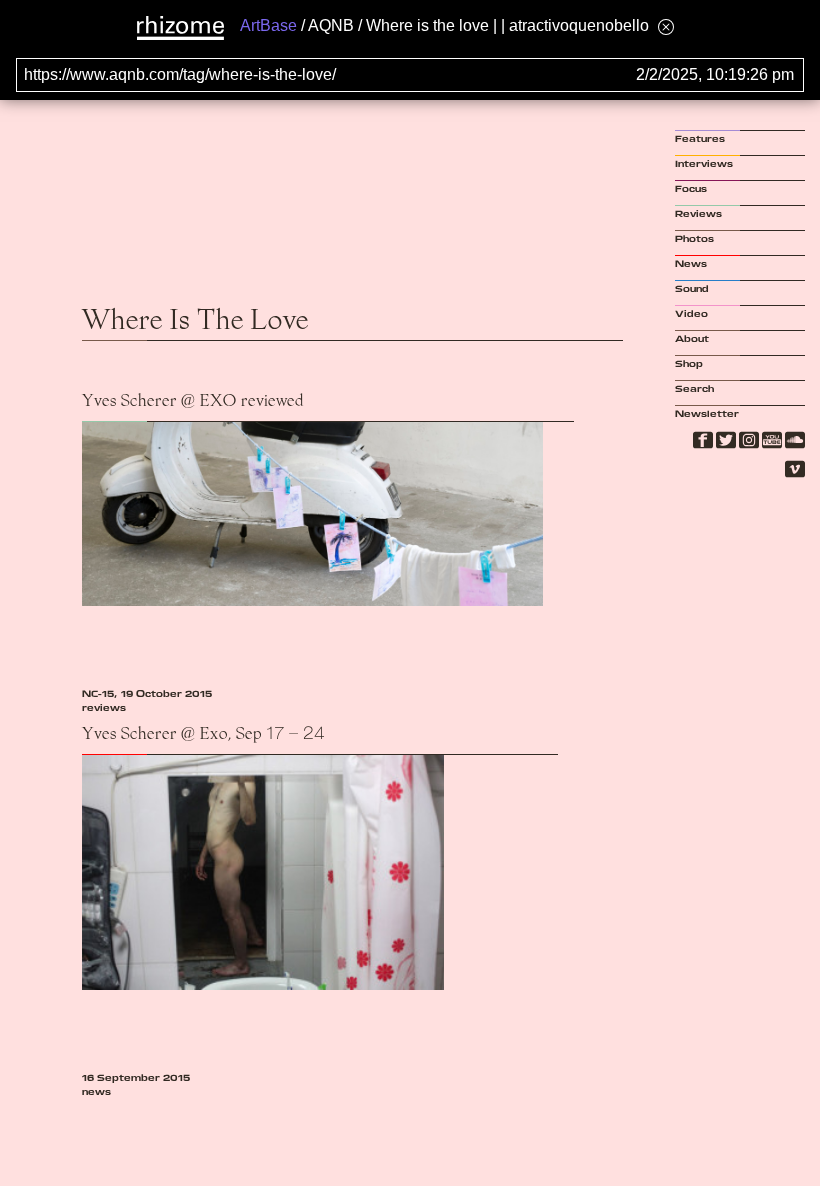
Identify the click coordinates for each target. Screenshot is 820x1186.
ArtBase (268, 25)
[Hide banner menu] (666, 26)
